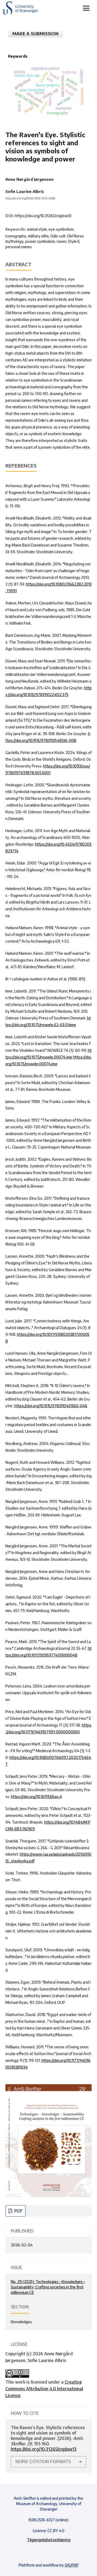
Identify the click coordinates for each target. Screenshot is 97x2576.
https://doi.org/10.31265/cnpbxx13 (43, 216)
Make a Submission (35, 34)
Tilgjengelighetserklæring (49, 2540)
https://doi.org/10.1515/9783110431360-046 (51, 1406)
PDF (18, 2211)
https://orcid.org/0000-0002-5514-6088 (30, 198)
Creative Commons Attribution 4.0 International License (44, 2389)
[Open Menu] (86, 8)
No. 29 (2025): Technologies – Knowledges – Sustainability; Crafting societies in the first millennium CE (48, 2287)
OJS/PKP (72, 2565)
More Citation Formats (43, 2462)
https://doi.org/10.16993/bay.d (36, 1797)
